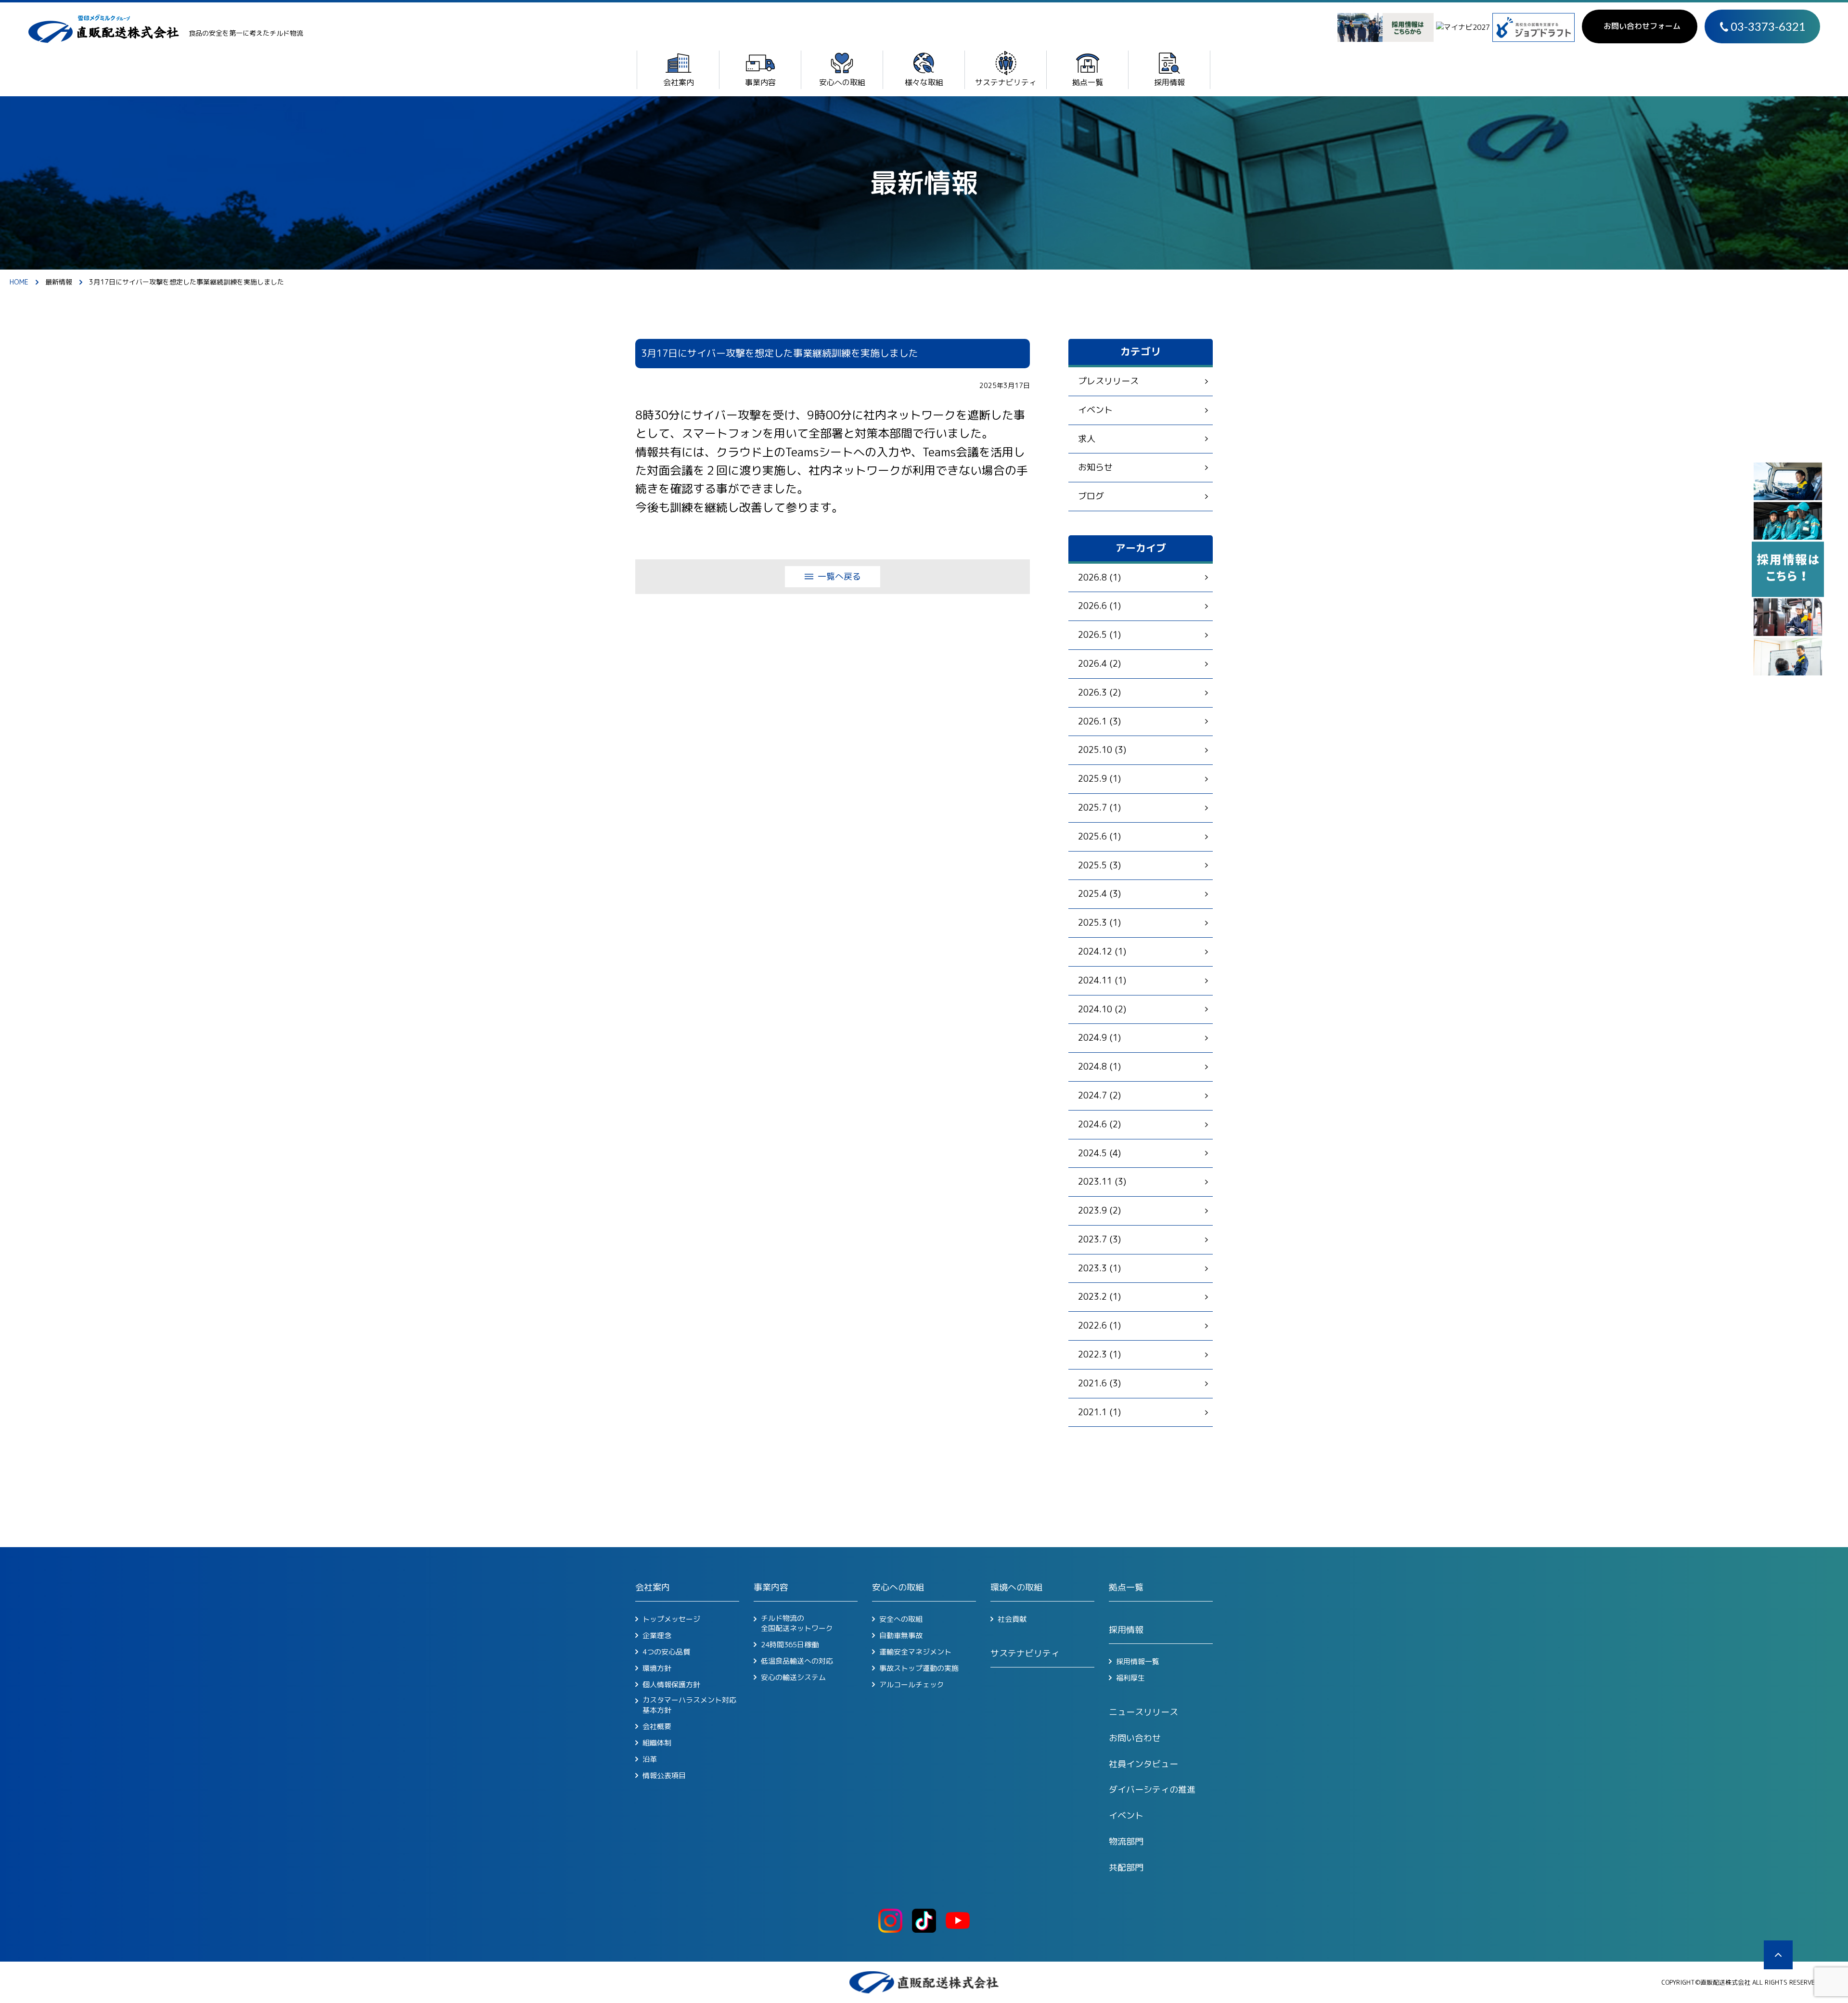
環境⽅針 (657, 1668)
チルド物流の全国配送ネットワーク (797, 1623)
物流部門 (1126, 1841)
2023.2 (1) (1099, 1297)
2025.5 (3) (1099, 865)
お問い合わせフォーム (1642, 26)
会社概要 (657, 1727)
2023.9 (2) (1099, 1210)
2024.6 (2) (1099, 1124)
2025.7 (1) (1099, 808)
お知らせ (1095, 467)
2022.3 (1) (1099, 1354)
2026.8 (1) (1099, 577)
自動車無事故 (901, 1636)
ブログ (1091, 496)
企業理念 (657, 1636)
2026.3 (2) (1099, 692)
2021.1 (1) (1099, 1412)
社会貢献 (1012, 1619)
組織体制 (657, 1743)
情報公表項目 (664, 1776)
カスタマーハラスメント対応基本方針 (689, 1705)
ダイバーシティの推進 (1152, 1790)
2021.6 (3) (1099, 1383)
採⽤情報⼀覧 (1138, 1662)
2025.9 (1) (1099, 779)
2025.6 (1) (1099, 836)
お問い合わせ (1135, 1738)
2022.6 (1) (1099, 1325)
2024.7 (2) (1099, 1095)
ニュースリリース (1143, 1712)
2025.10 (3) (1102, 750)
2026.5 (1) (1099, 635)
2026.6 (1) (1099, 606)
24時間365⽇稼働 (790, 1645)
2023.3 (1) (1099, 1268)
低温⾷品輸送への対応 (797, 1661)
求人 (1087, 439)
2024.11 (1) (1102, 980)
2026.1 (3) (1099, 721)
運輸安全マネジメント (915, 1652)
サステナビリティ (1025, 1653)
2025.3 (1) (1099, 923)
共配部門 (1126, 1867)
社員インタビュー (1143, 1764)
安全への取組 (901, 1619)
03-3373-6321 (1768, 26)
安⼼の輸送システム (793, 1678)
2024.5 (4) (1099, 1153)
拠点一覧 (1126, 1587)
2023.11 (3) (1102, 1182)
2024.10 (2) (1102, 1009)
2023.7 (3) (1099, 1239)
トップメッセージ (671, 1619)
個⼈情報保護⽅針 (671, 1685)
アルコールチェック (912, 1685)
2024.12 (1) (1102, 951)
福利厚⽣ (1130, 1678)
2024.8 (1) (1099, 1066)
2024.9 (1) (1099, 1038)
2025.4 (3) (1099, 894)
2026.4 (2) (1099, 664)
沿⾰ (650, 1759)
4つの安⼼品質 (666, 1652)
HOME (19, 282)
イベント (1095, 410)
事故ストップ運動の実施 (919, 1668)
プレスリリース (1108, 381)
